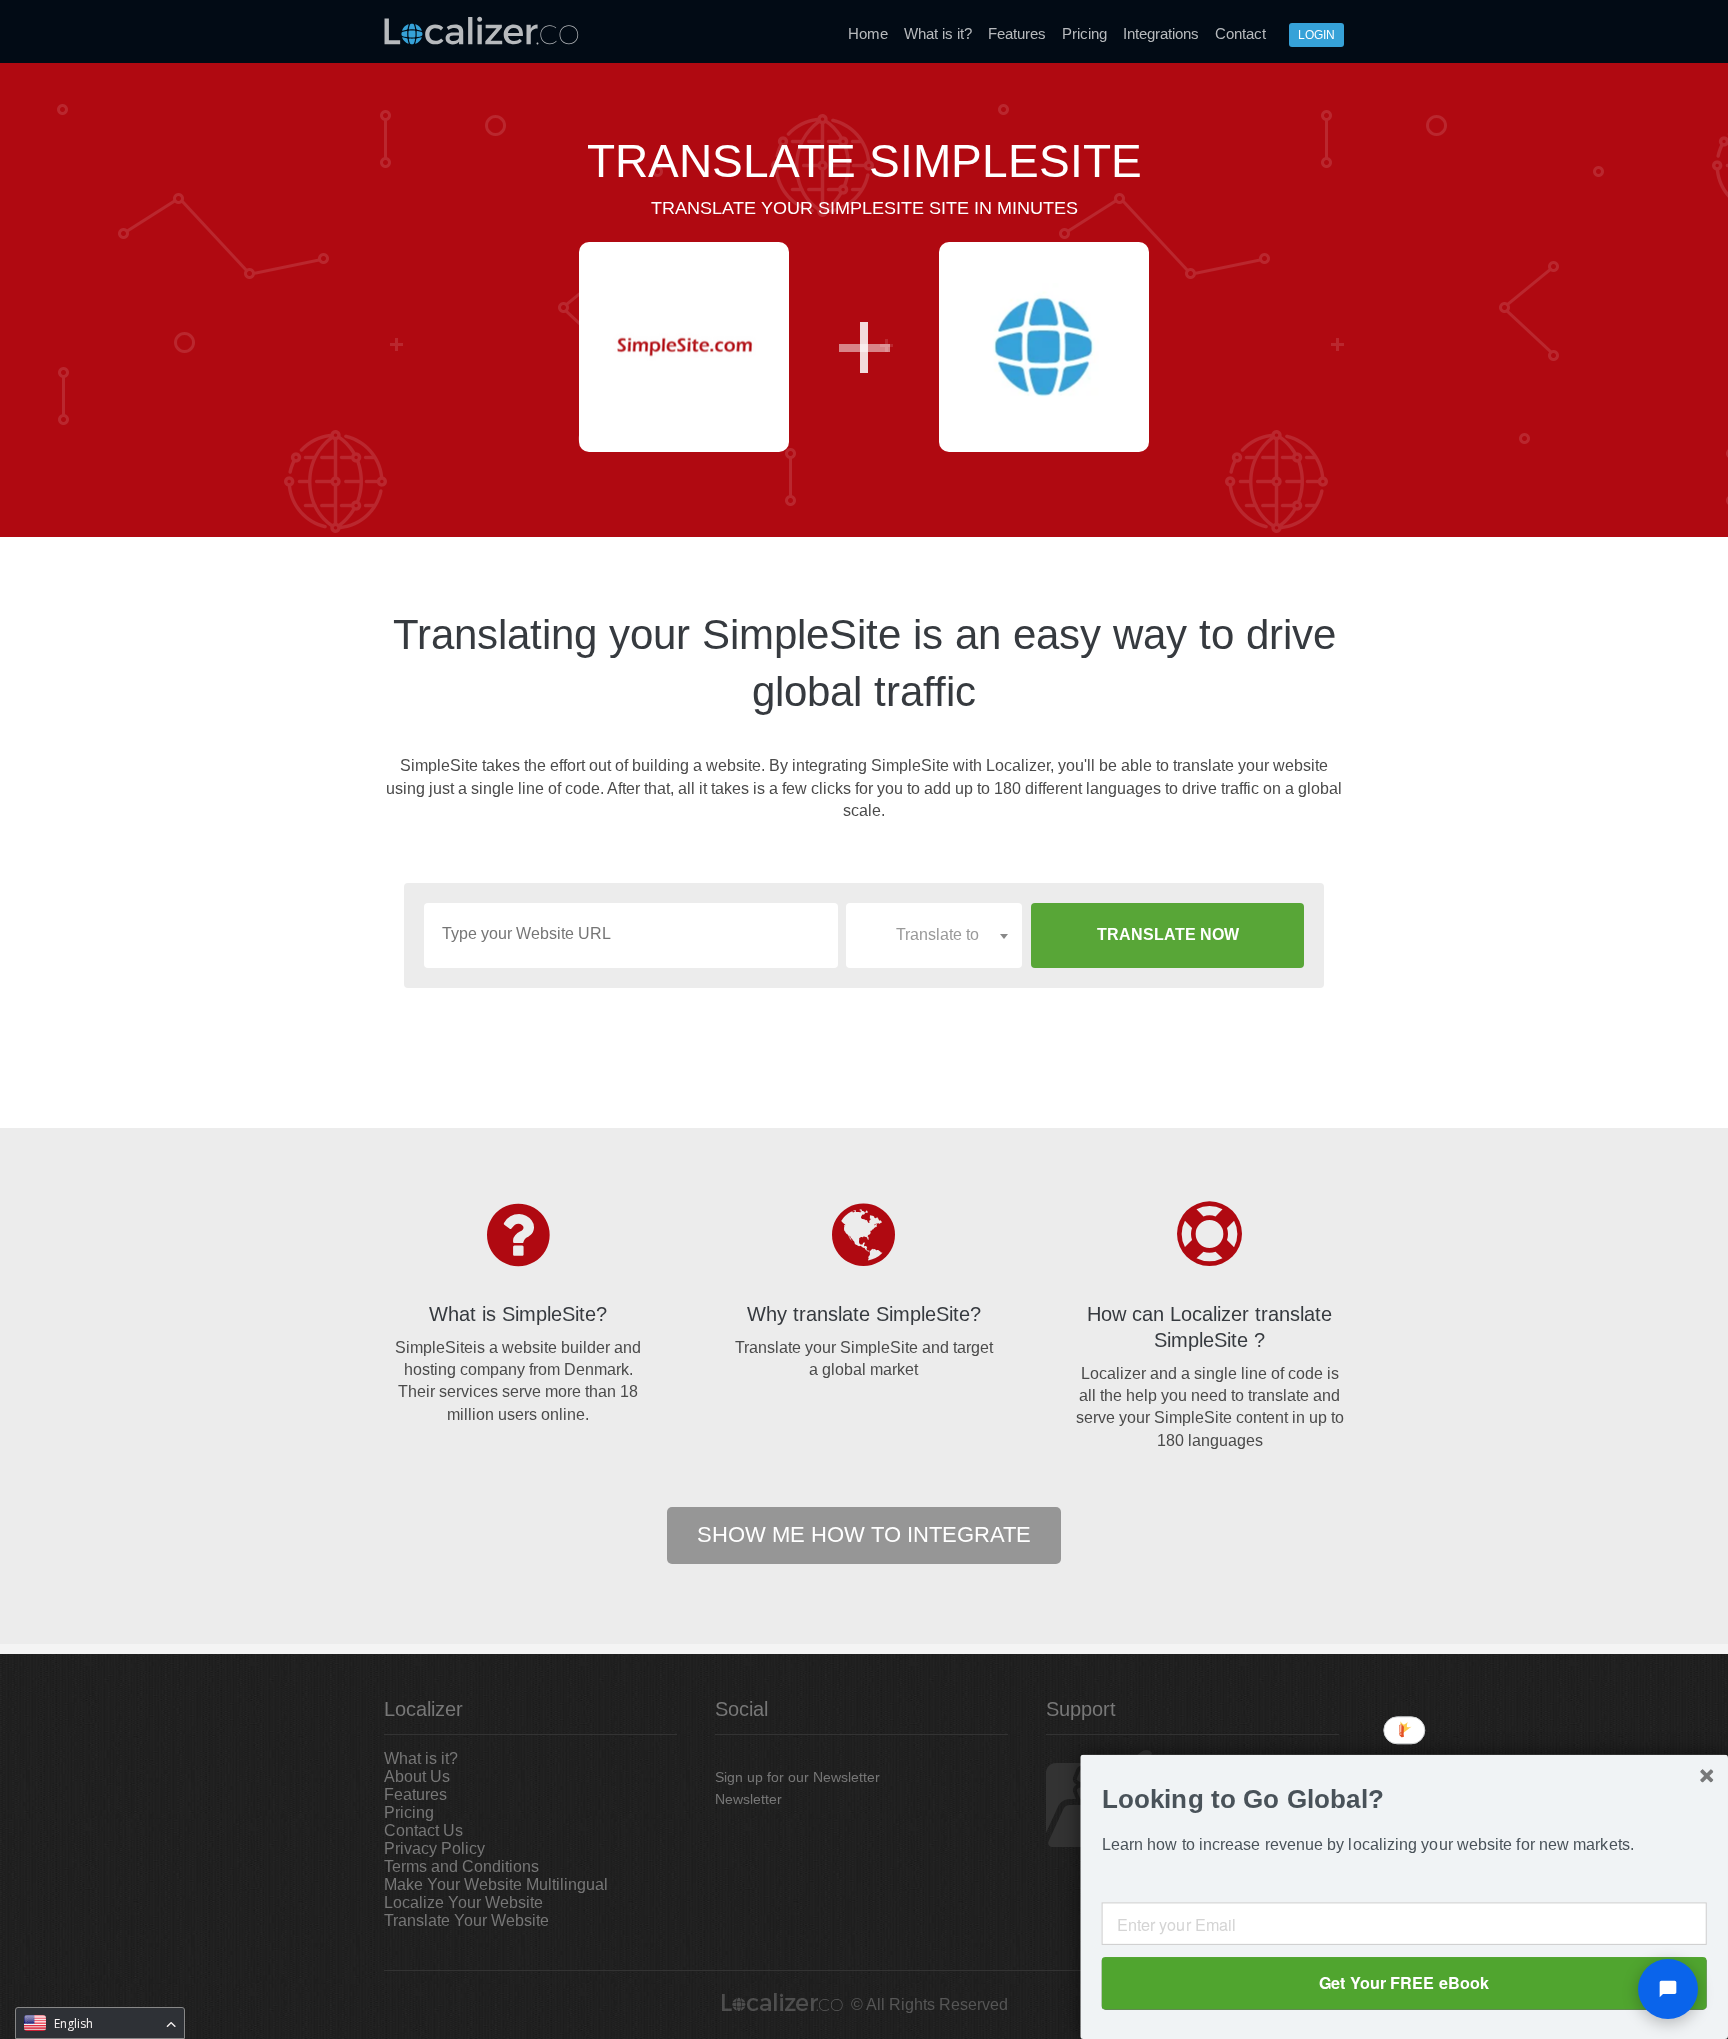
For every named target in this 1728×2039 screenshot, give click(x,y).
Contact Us (423, 1830)
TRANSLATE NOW (1168, 934)
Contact (1240, 33)
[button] (1404, 1799)
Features (1017, 33)
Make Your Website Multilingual (496, 1884)
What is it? (938, 33)
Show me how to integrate (864, 1534)
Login (1316, 35)
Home (868, 33)
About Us (417, 1776)
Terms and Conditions (461, 1866)
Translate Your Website (466, 1920)
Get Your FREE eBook (1404, 1982)
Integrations (1161, 33)
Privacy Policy (434, 1848)
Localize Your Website (463, 1902)
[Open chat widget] (1668, 1989)
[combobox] (934, 935)
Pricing (1084, 33)
